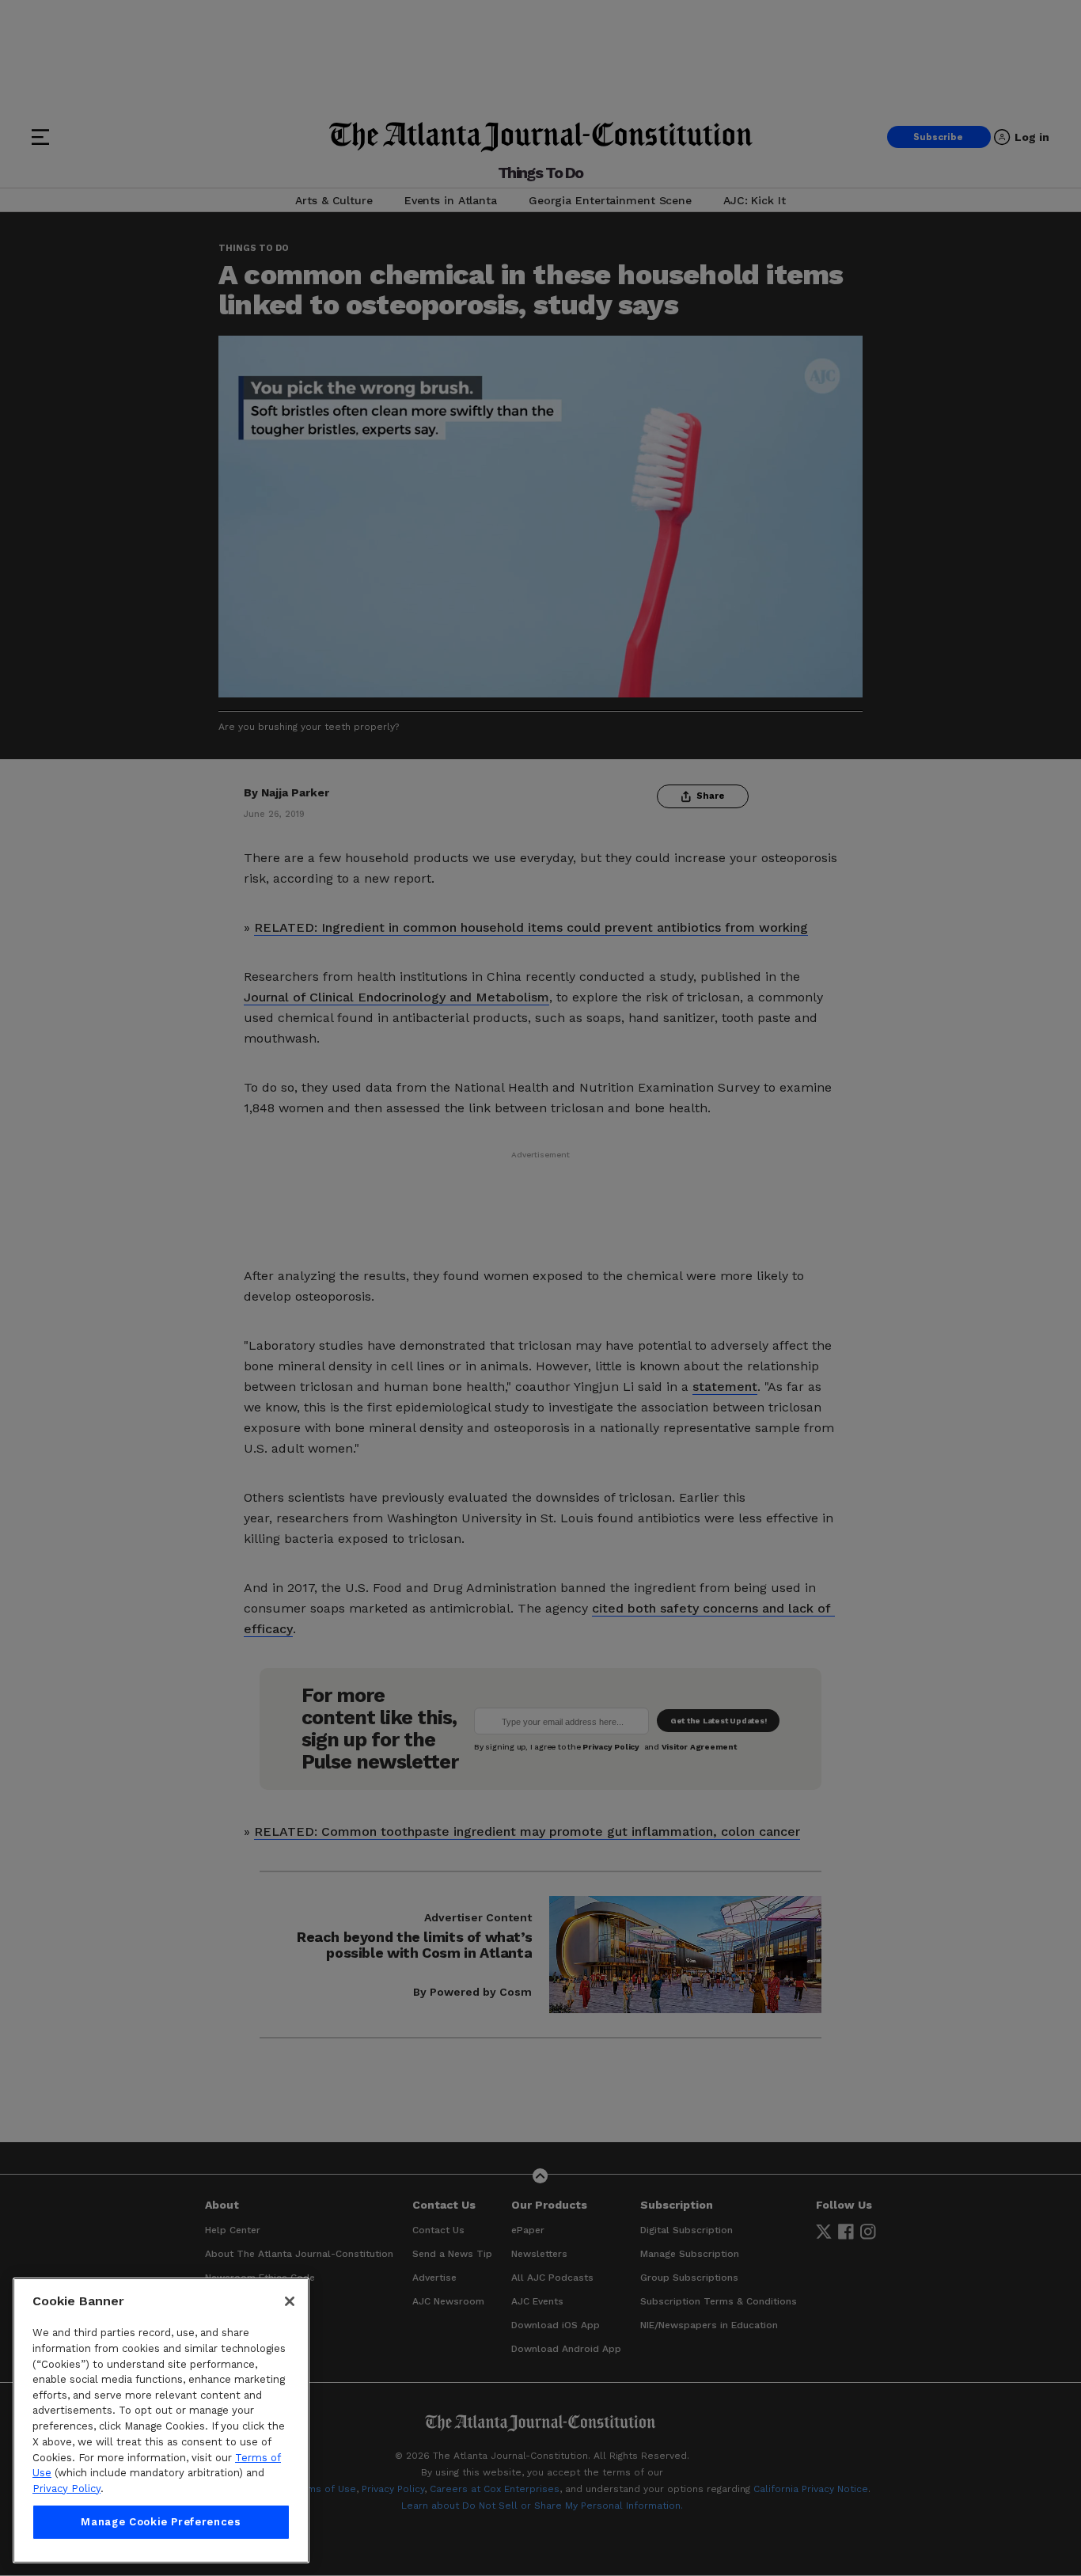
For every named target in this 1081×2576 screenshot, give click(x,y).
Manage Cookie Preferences (161, 2522)
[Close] (290, 2301)
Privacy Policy (66, 2489)
